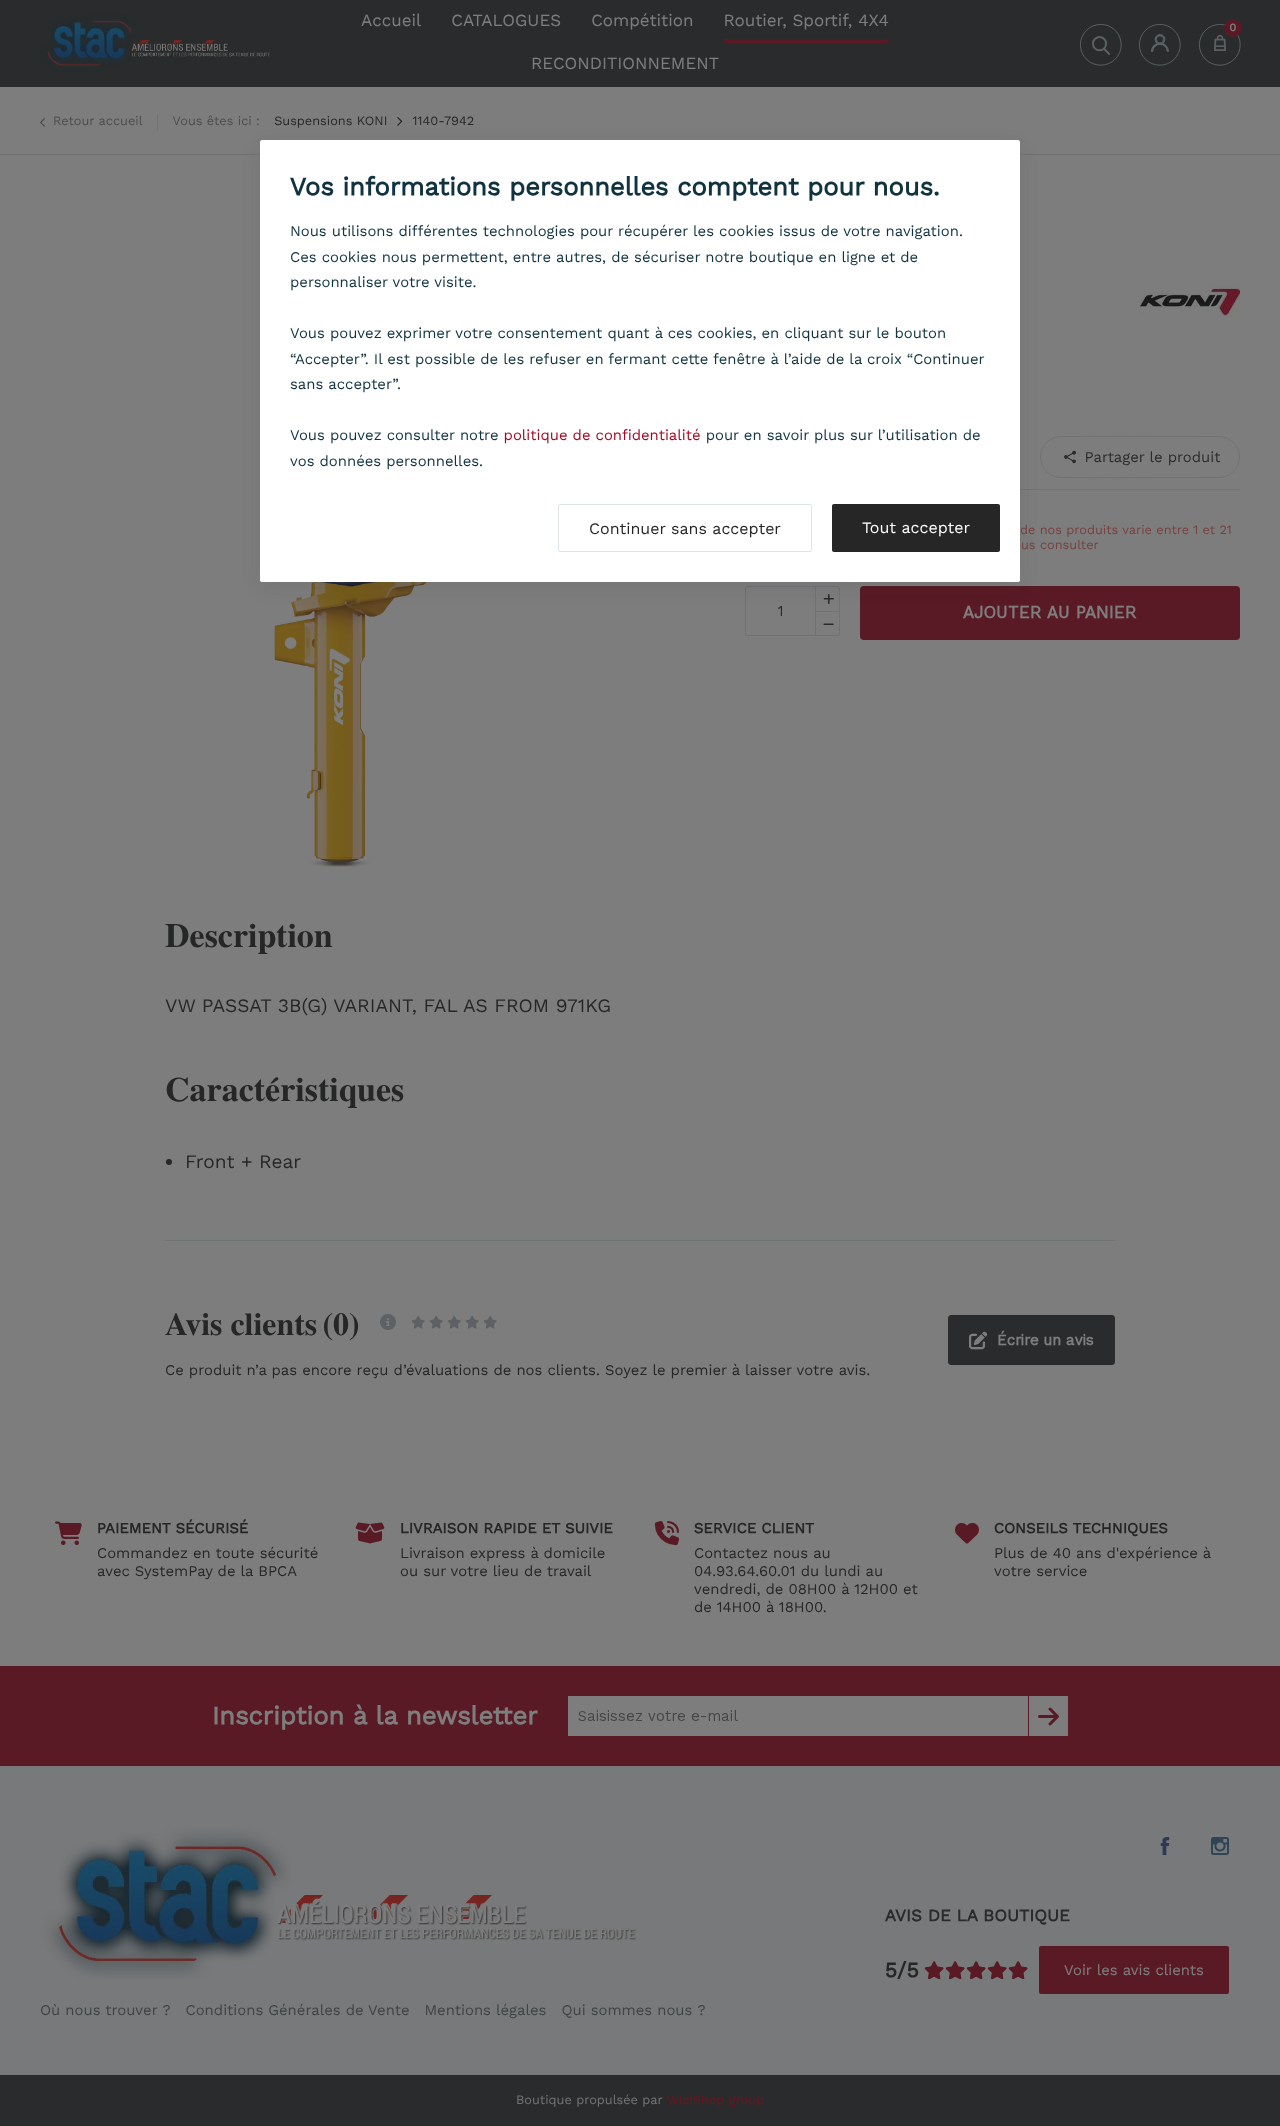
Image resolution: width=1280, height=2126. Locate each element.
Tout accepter (916, 527)
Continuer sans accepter (685, 528)
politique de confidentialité (602, 435)
